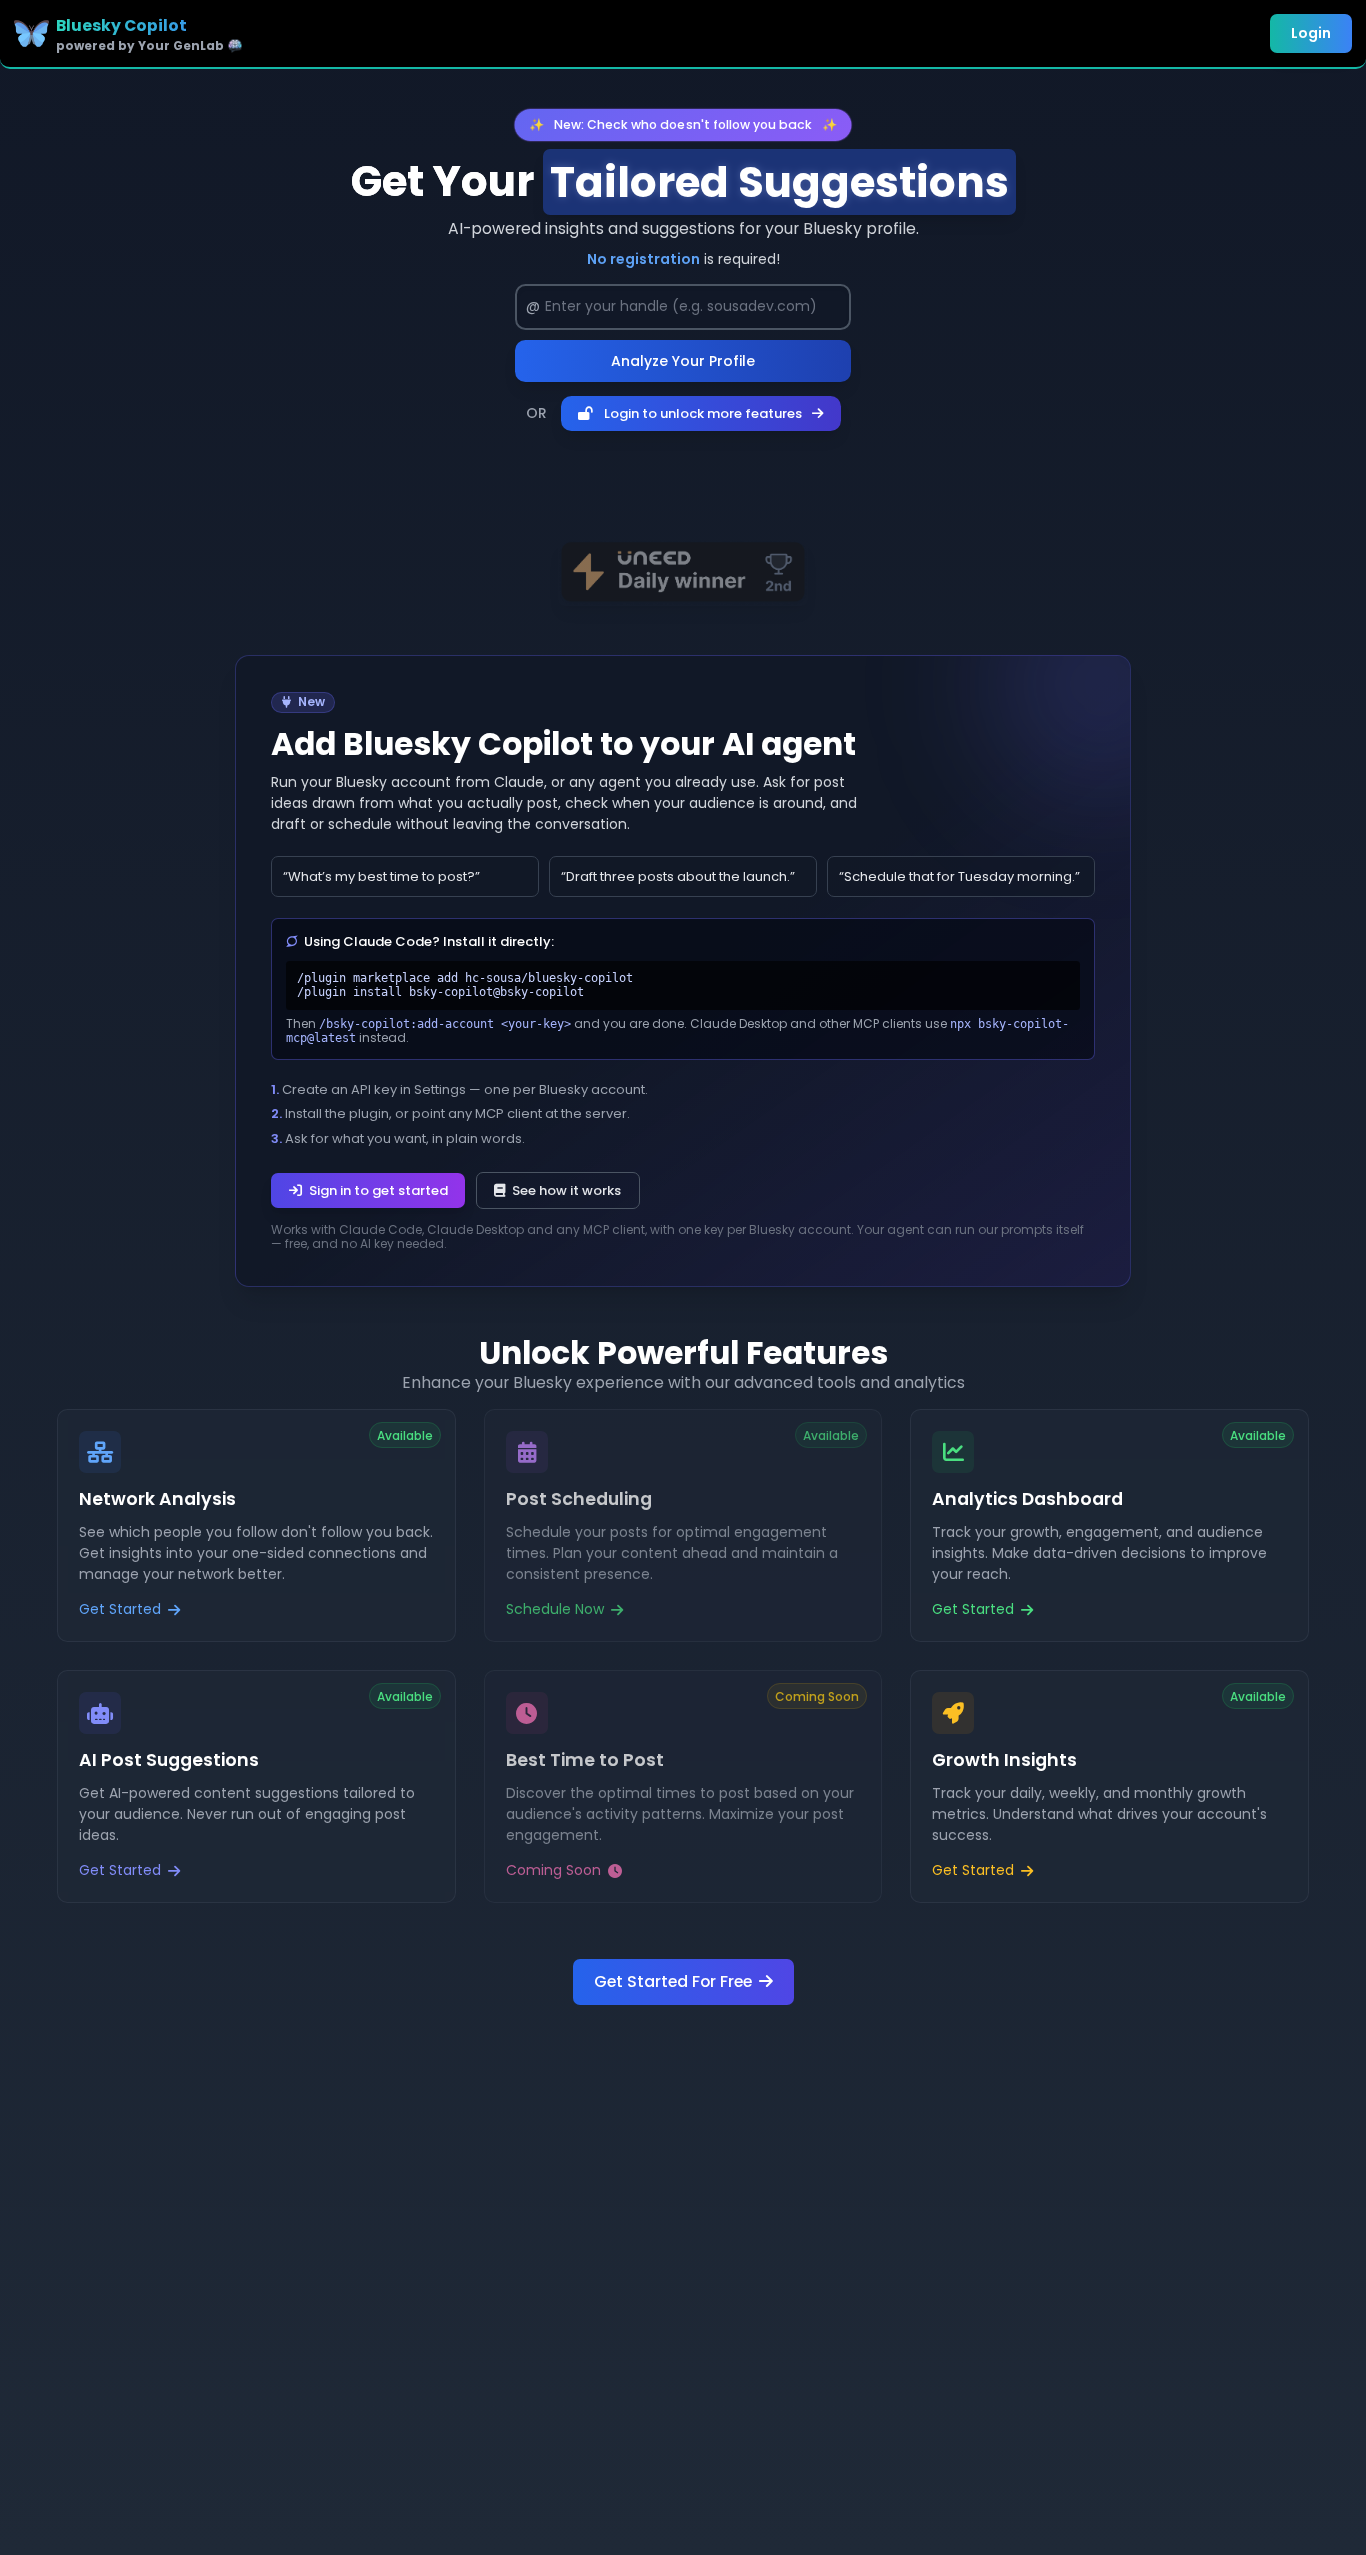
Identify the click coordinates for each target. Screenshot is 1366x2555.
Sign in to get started (378, 1190)
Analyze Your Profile (683, 361)
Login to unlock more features (703, 413)
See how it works (566, 1190)
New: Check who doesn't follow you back (682, 124)
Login (1311, 33)
